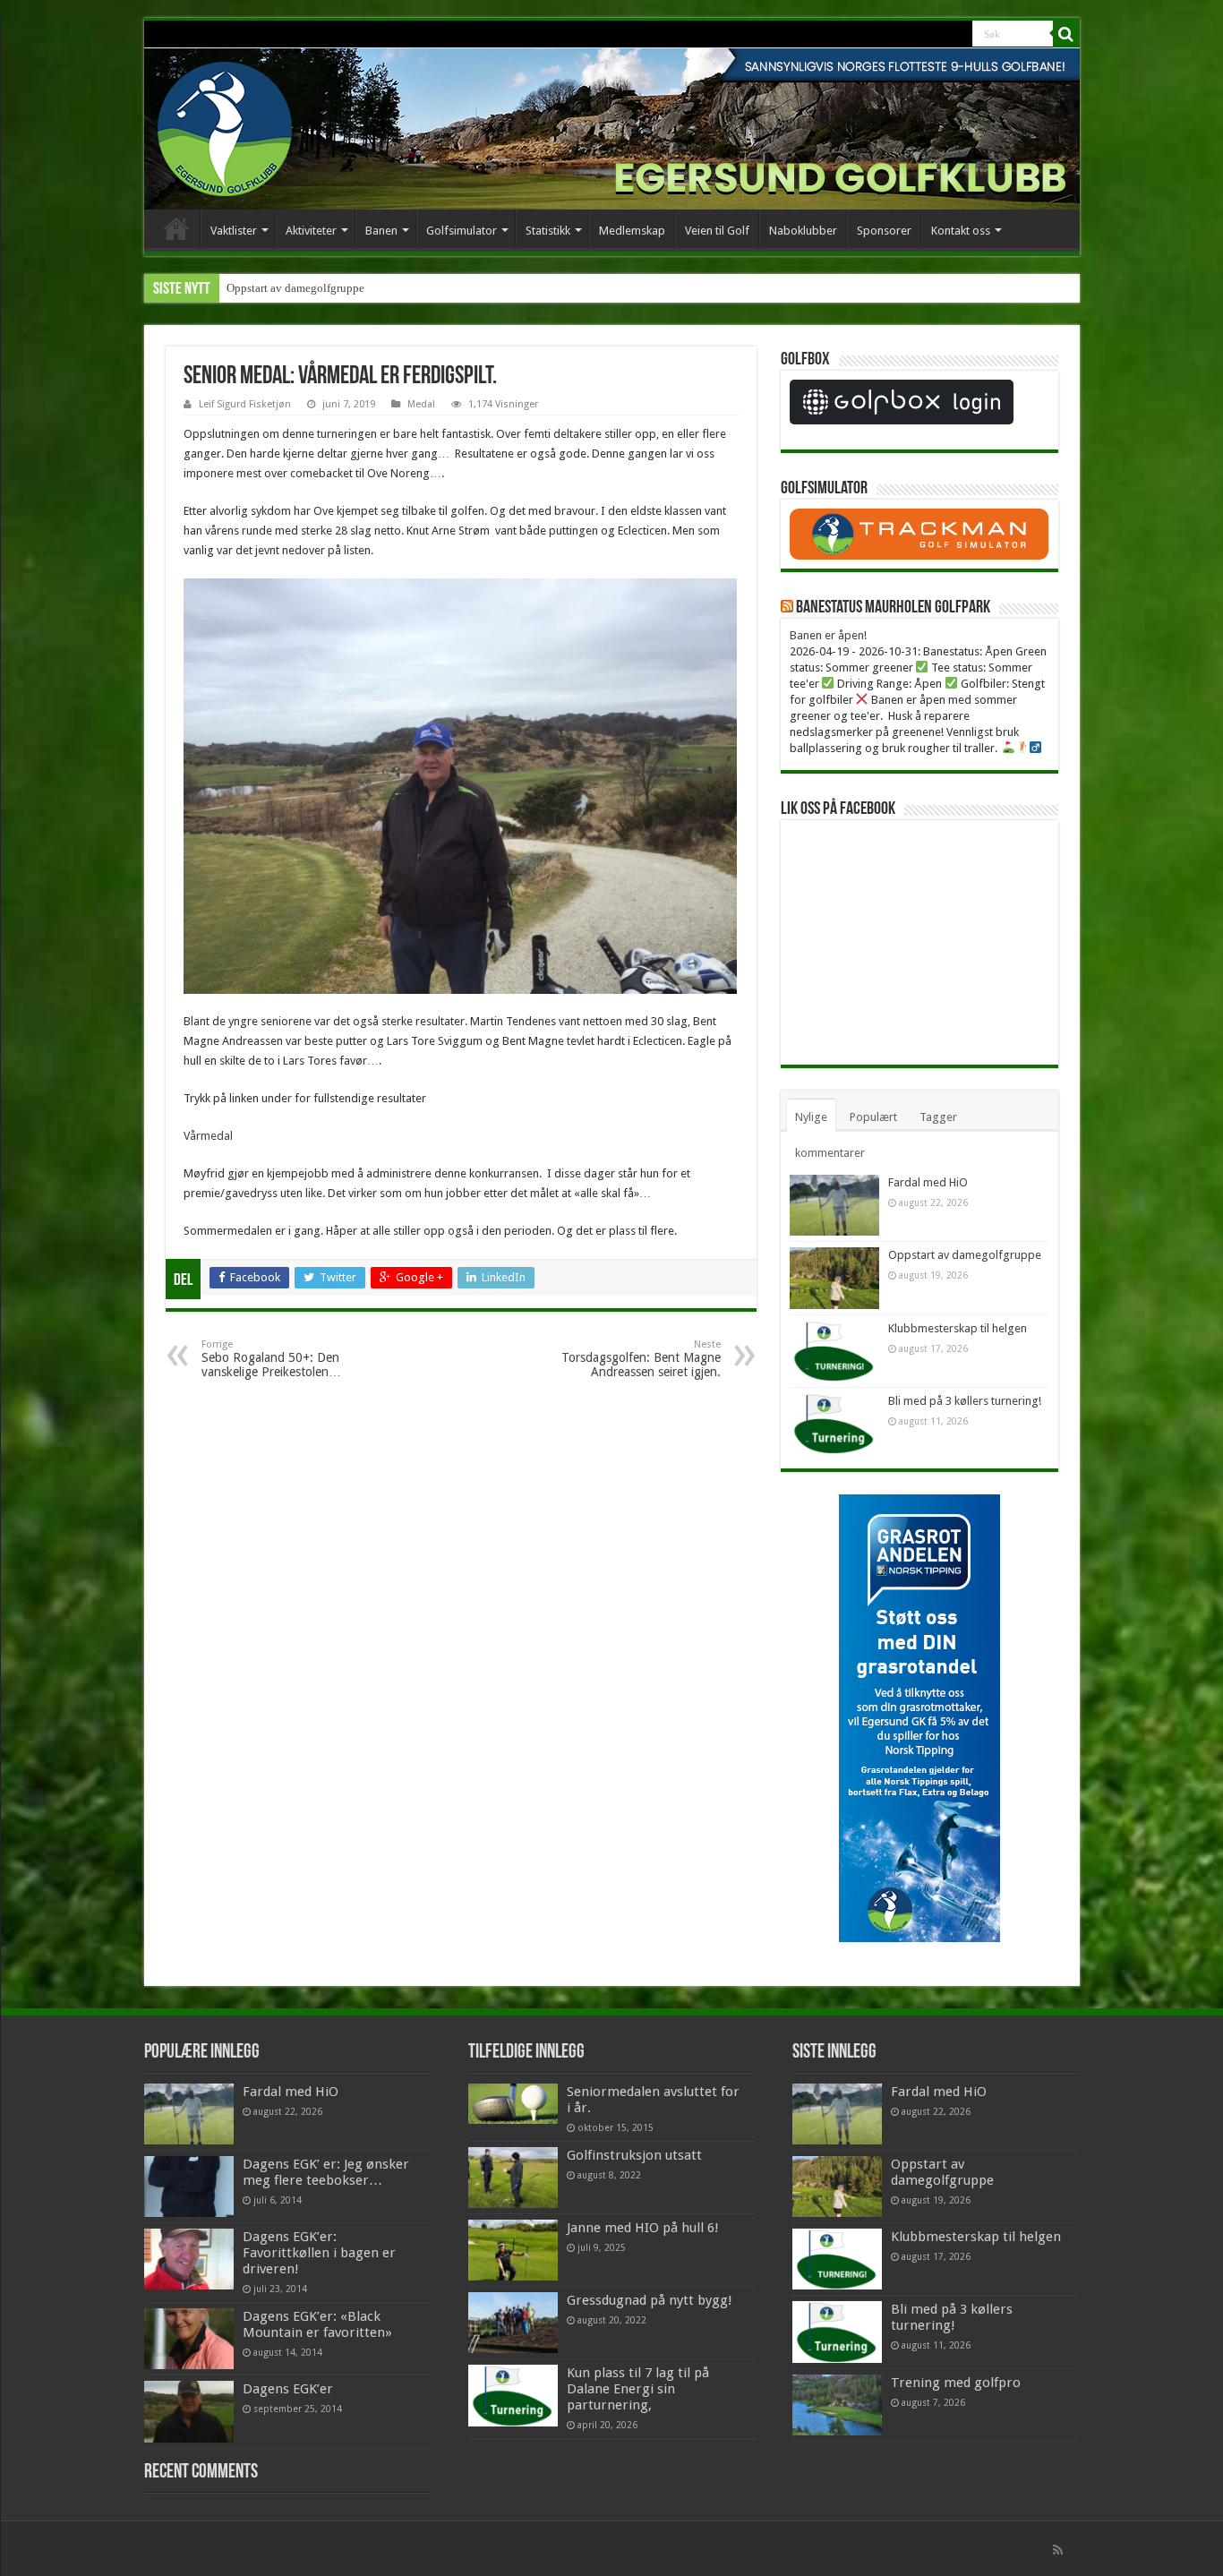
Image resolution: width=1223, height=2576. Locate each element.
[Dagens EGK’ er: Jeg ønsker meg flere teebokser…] (189, 2187)
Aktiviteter (311, 231)
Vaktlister (234, 231)
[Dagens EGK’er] (189, 2411)
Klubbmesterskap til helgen (958, 1328)
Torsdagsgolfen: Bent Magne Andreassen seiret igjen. (641, 1359)
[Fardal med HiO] (189, 2114)
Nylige (811, 1117)
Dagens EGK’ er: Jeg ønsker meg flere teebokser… (326, 2172)
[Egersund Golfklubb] (225, 125)
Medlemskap (632, 231)
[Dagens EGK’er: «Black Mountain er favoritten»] (189, 2339)
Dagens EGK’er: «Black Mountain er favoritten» (317, 2324)
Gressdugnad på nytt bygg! (650, 2300)
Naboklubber (803, 231)
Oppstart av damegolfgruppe (295, 288)
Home (176, 228)
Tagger (938, 1117)
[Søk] (1066, 34)
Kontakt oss (961, 231)
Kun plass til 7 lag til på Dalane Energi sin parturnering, (638, 2389)
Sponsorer (884, 231)
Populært (873, 1117)
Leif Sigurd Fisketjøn (245, 404)
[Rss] (1058, 2550)
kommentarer (830, 1153)
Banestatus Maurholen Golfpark (893, 608)
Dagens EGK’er (288, 2389)
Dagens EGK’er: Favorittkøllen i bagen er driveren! (319, 2253)
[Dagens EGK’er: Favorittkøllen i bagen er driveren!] (189, 2259)
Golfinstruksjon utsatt (634, 2155)
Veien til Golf (717, 231)
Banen (381, 231)
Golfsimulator (462, 231)
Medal (421, 404)
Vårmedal (208, 1136)
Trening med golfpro (956, 2383)
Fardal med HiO (928, 1182)
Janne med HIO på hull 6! (643, 2228)
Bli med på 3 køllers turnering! (965, 1401)
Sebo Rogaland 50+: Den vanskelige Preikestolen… (271, 1359)
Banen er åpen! (828, 635)
